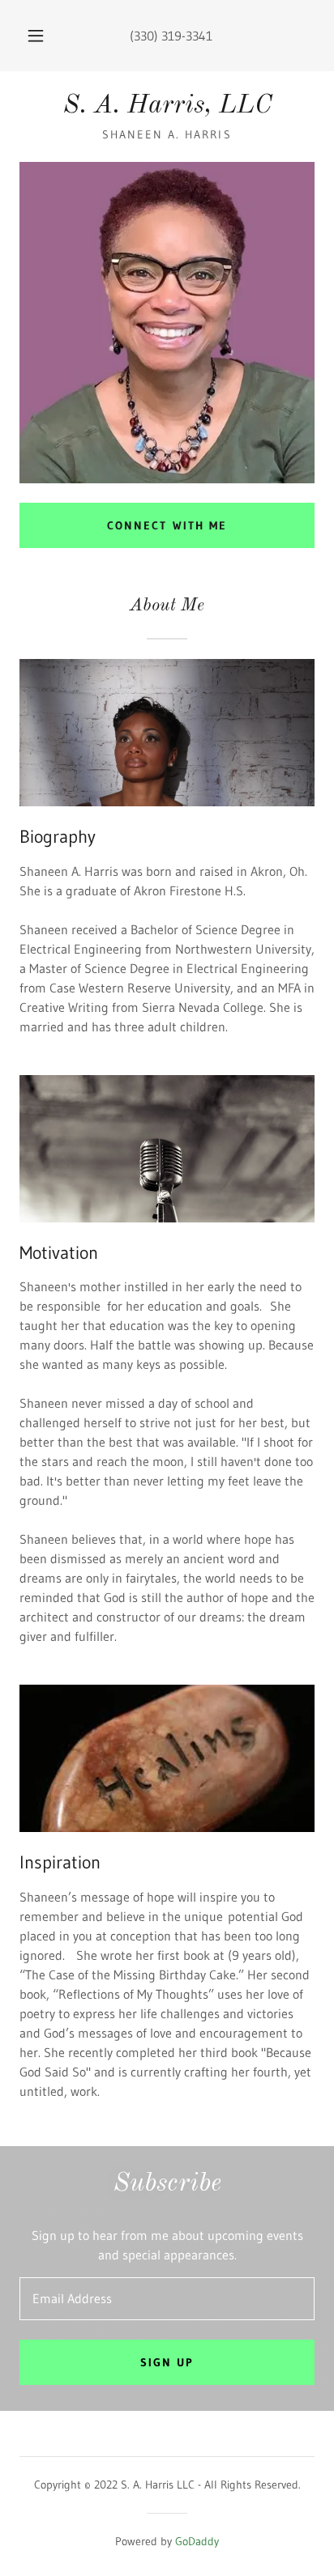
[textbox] (167, 2299)
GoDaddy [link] (197, 2541)
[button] (36, 36)
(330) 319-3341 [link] (171, 36)
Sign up (167, 2362)
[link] (167, 106)
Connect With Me (167, 525)
